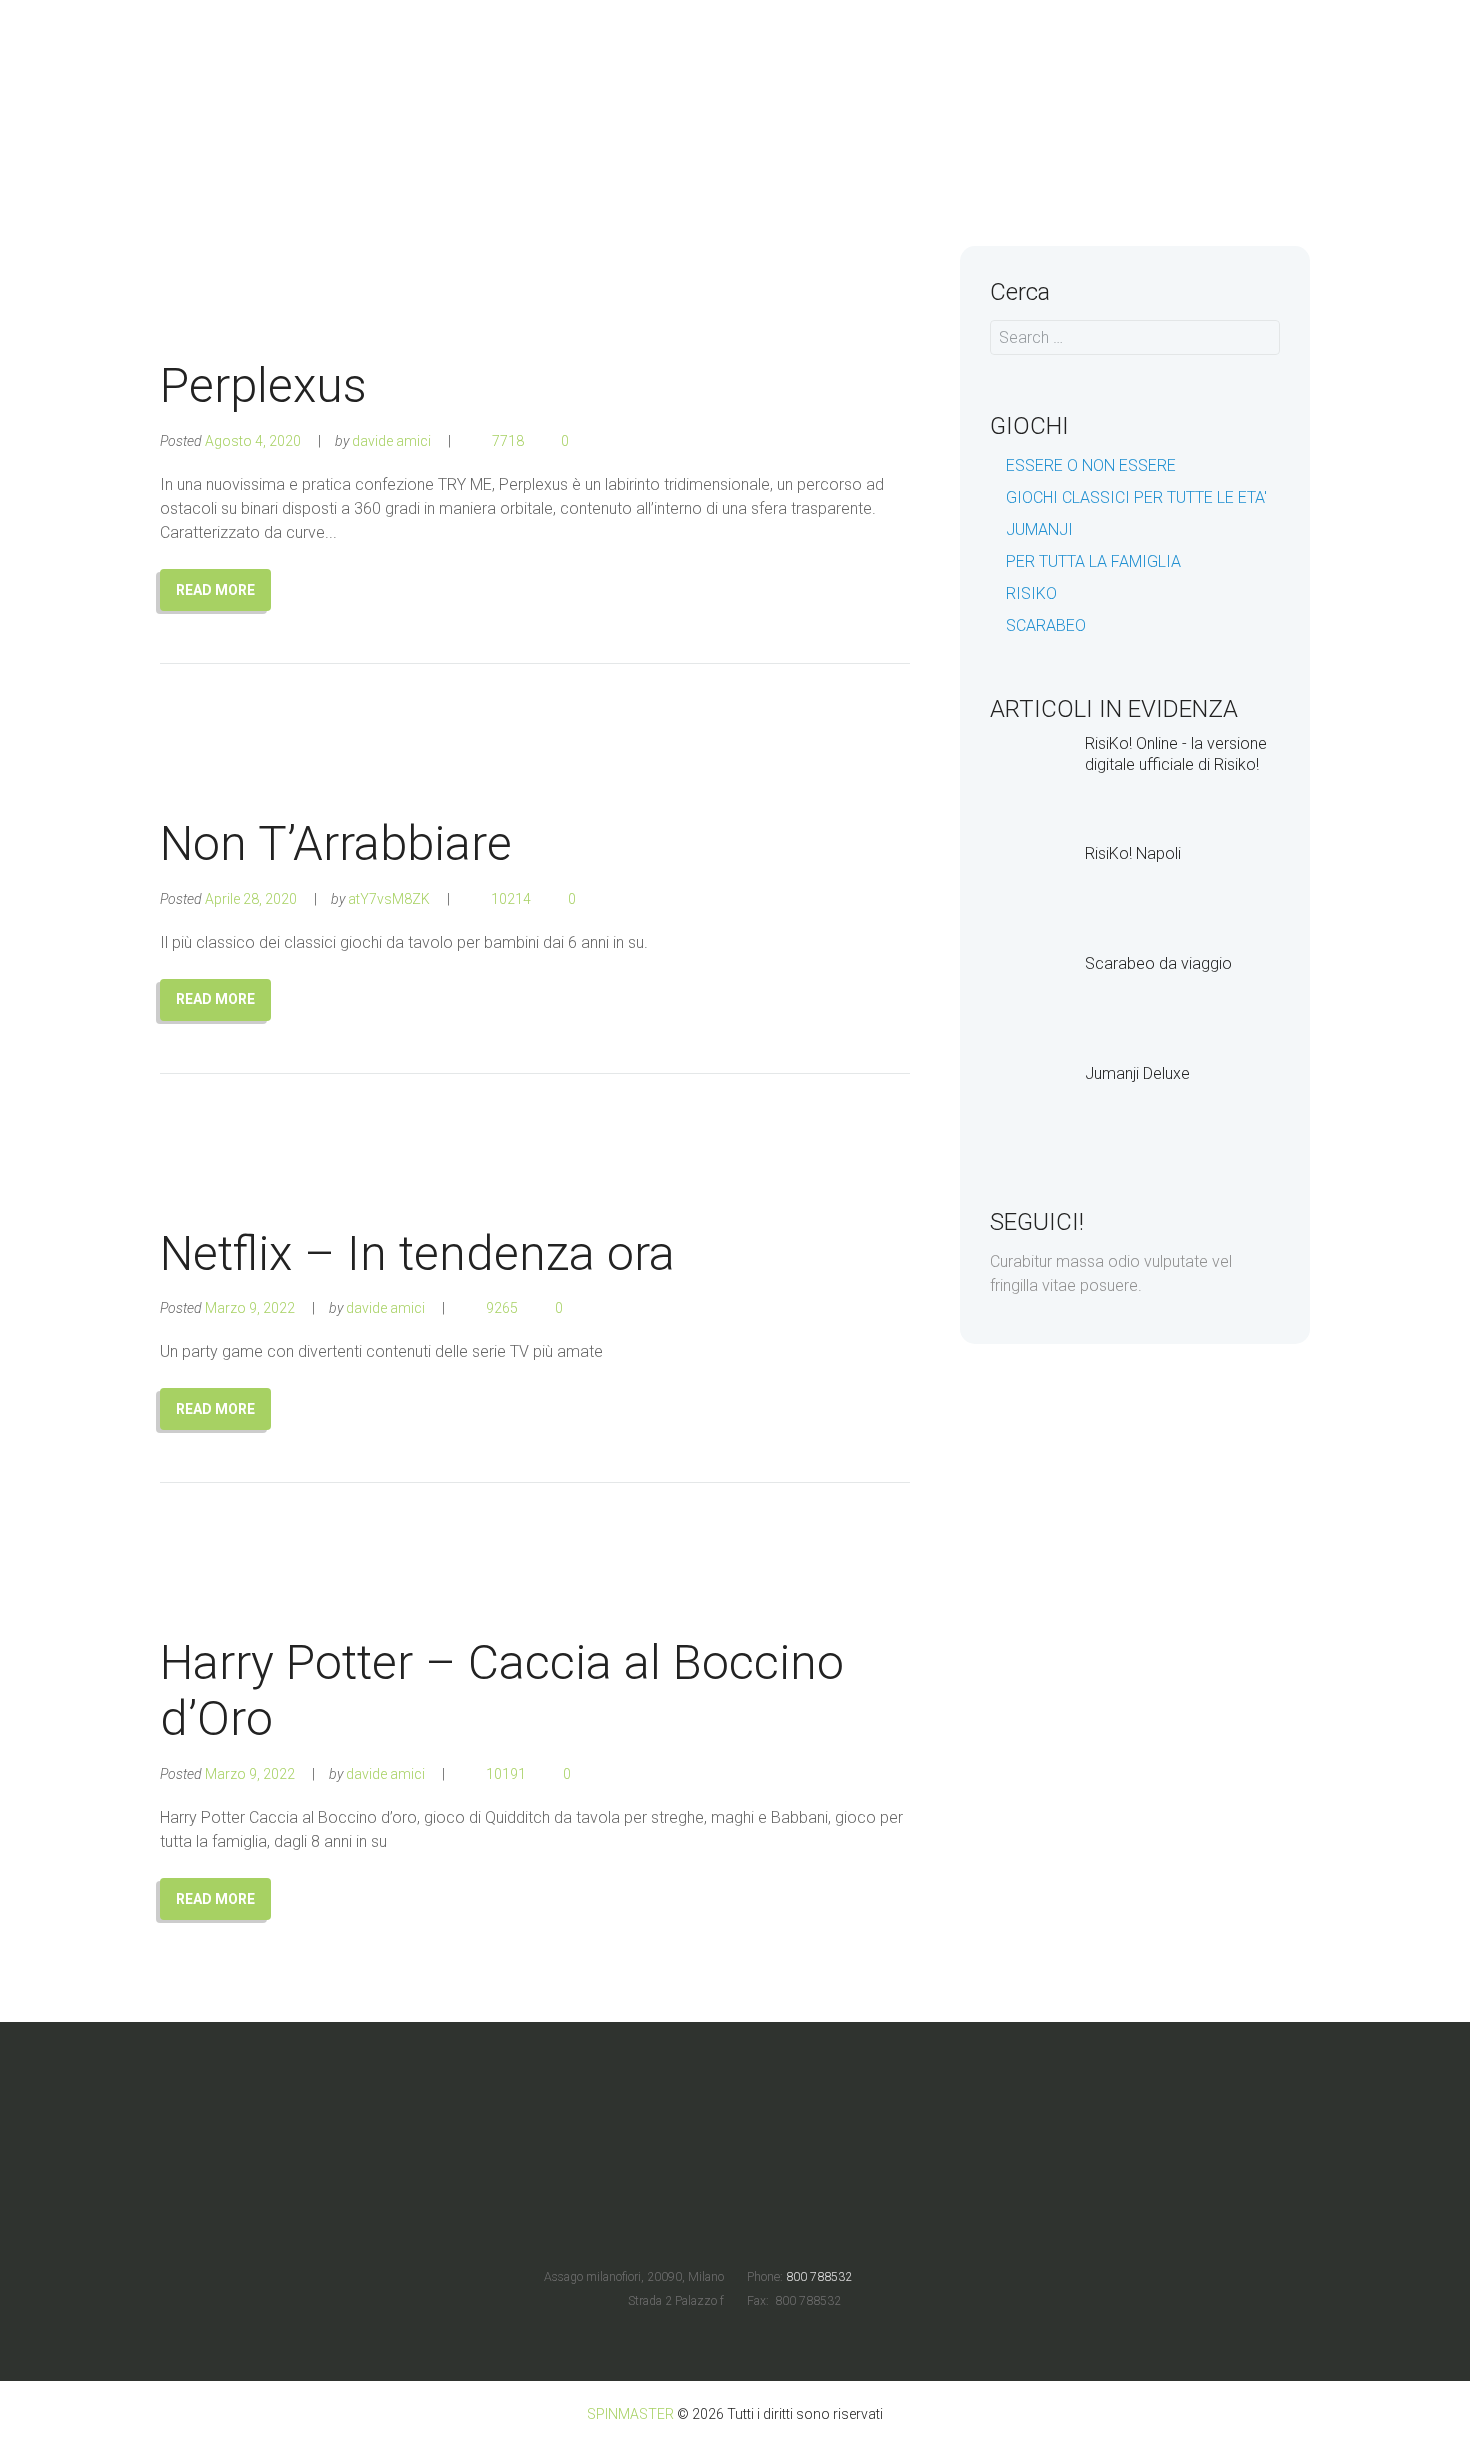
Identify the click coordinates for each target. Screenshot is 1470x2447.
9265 (502, 1308)
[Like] (595, 441)
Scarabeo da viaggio (1158, 963)
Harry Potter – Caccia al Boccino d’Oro (502, 1690)
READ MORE (215, 590)
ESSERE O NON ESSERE (1091, 465)
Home (911, 130)
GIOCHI (1093, 130)
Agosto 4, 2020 (253, 441)
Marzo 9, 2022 (250, 1308)
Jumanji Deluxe (1137, 1073)
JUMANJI (1039, 529)
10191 (506, 1774)
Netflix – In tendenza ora (417, 1253)
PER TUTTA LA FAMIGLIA (1093, 561)
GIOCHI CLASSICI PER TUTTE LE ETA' (1136, 497)
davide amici (391, 441)
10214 (511, 899)
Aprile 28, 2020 (251, 899)
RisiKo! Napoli (1133, 853)
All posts (1000, 130)
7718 (508, 441)
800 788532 (817, 2277)
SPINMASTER (630, 2414)
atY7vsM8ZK (389, 899)
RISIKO (1031, 593)
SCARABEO (1046, 625)
